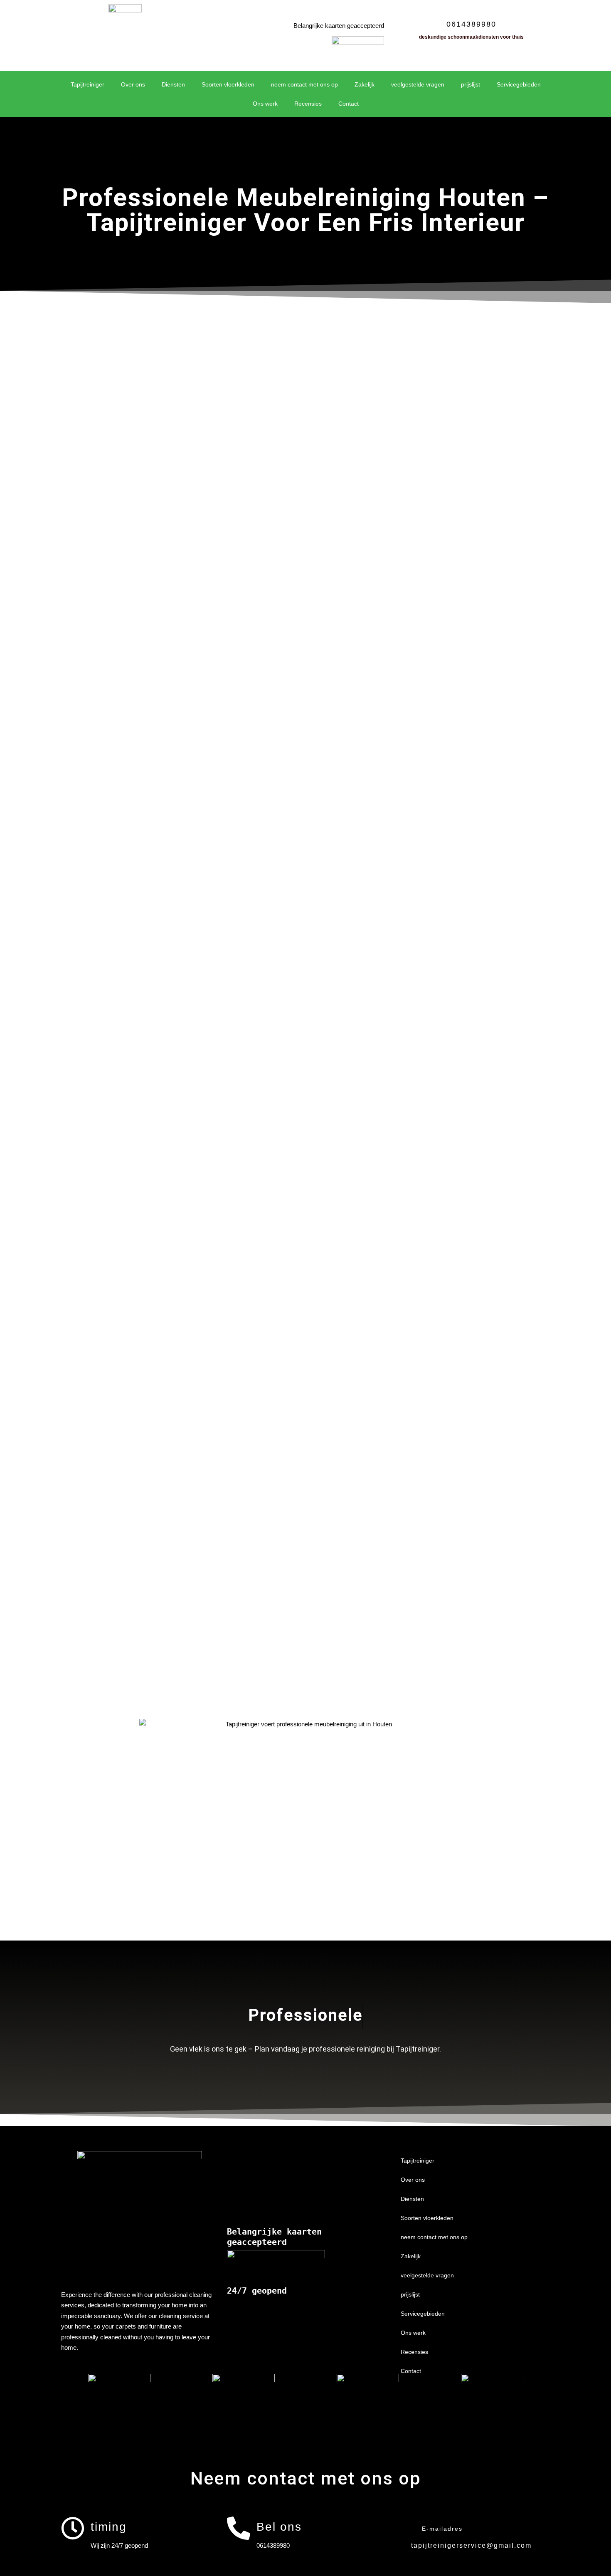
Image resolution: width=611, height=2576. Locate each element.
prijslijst (471, 84)
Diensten (173, 84)
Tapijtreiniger (87, 84)
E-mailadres (442, 2529)
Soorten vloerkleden (228, 84)
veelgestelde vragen (418, 84)
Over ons (133, 84)
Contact (349, 104)
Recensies (308, 104)
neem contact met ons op (304, 84)
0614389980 (471, 24)
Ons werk (265, 104)
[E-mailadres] (404, 2528)
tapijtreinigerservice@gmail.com (471, 2545)
